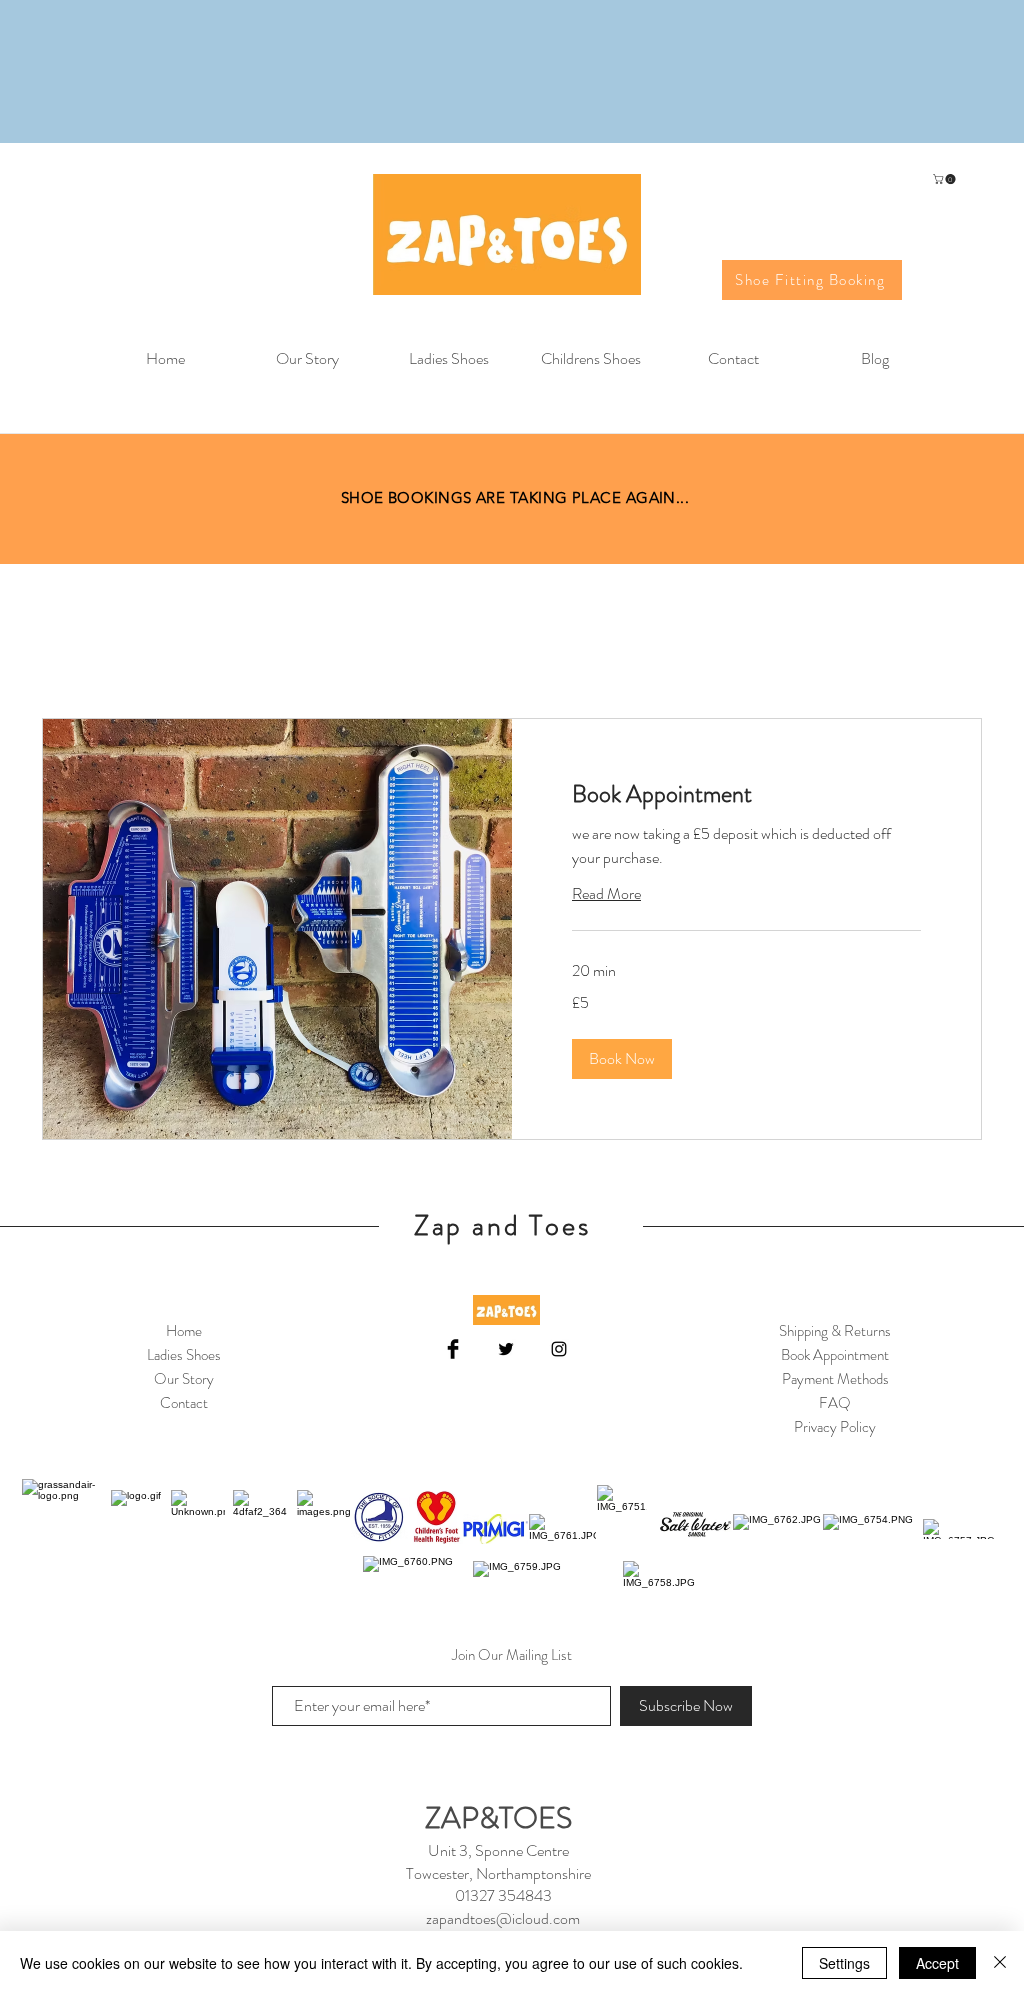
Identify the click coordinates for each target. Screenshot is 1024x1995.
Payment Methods (835, 1379)
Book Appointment (835, 1355)
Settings (844, 1963)
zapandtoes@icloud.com (503, 1918)
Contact (184, 1403)
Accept (937, 1963)
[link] (746, 795)
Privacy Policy (835, 1427)
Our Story (184, 1379)
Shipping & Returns (835, 1331)
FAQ (835, 1403)
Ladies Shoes (184, 1355)
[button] (945, 179)
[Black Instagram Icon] (559, 1349)
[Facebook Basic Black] (453, 1349)
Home (184, 1331)
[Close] (1000, 1963)
